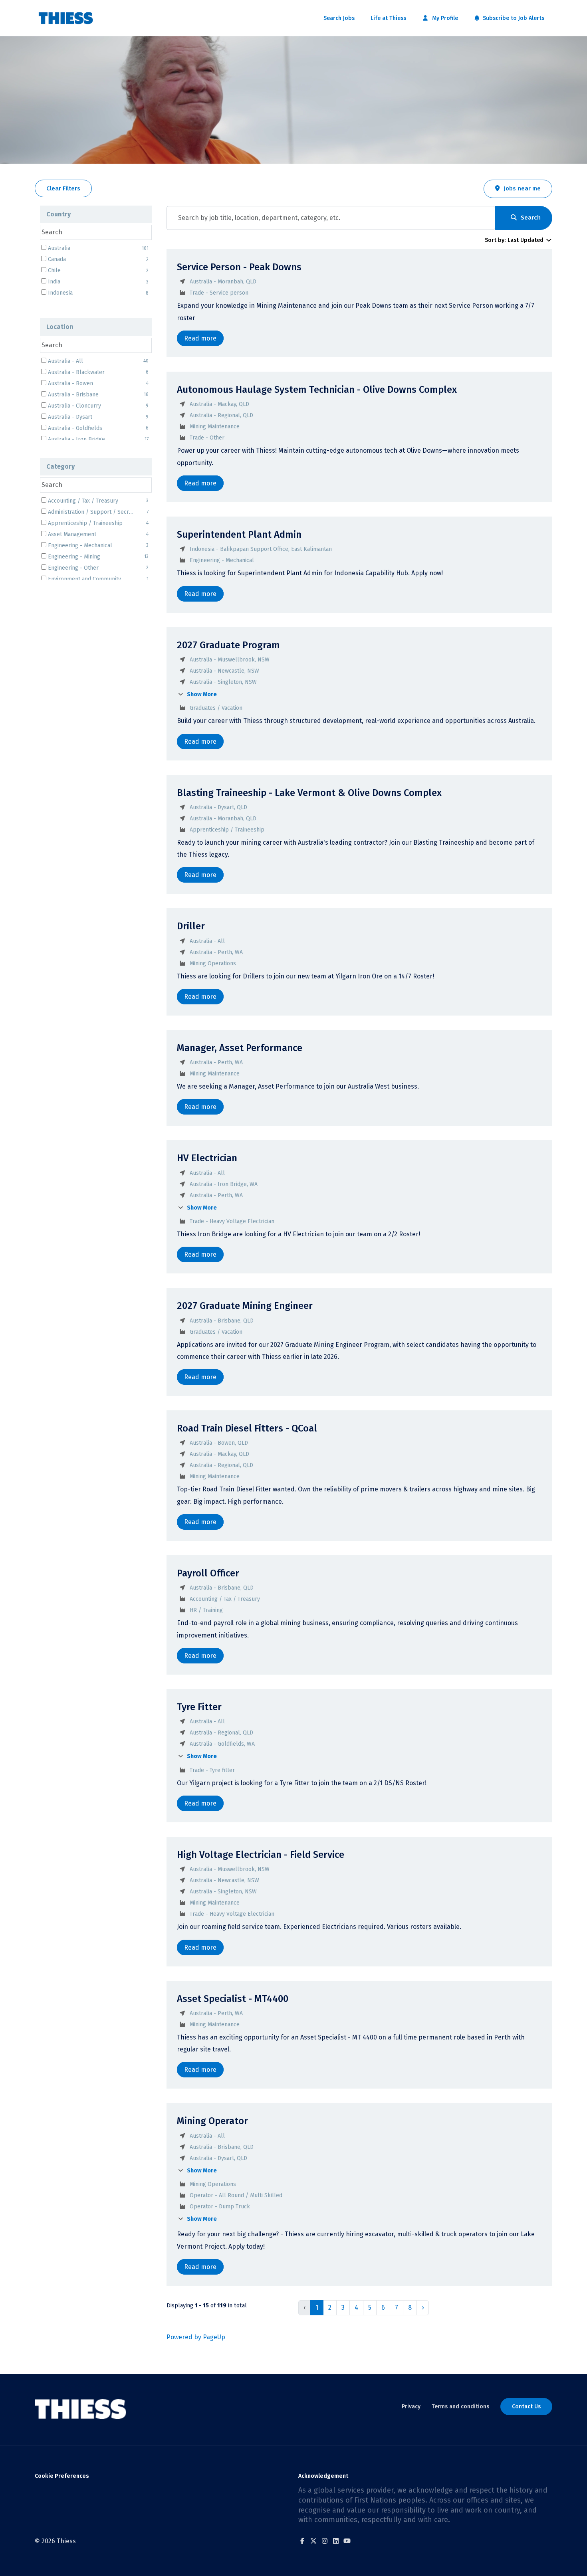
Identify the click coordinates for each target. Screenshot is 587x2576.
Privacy (411, 2407)
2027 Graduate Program (228, 645)
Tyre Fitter (199, 1707)
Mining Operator (212, 2121)
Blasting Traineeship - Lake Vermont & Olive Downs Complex (309, 793)
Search (531, 218)
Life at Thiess (388, 18)
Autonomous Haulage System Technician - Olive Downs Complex (317, 390)
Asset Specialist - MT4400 (233, 1999)
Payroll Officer (208, 1573)
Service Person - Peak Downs (239, 267)
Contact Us (526, 2407)
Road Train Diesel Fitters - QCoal (247, 1428)
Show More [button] (201, 694)
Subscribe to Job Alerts (513, 18)
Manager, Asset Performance (240, 1048)
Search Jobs (339, 18)
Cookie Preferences (62, 2476)
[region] (359, 1287)
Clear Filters (63, 188)
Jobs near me (522, 188)
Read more (200, 338)
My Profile (444, 18)
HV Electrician (207, 1158)
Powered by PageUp (196, 2337)
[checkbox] (44, 500)
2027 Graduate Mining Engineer (245, 1306)
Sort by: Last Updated (515, 240)
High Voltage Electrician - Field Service (261, 1855)
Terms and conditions (460, 2407)
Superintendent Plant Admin (239, 535)
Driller (191, 926)
